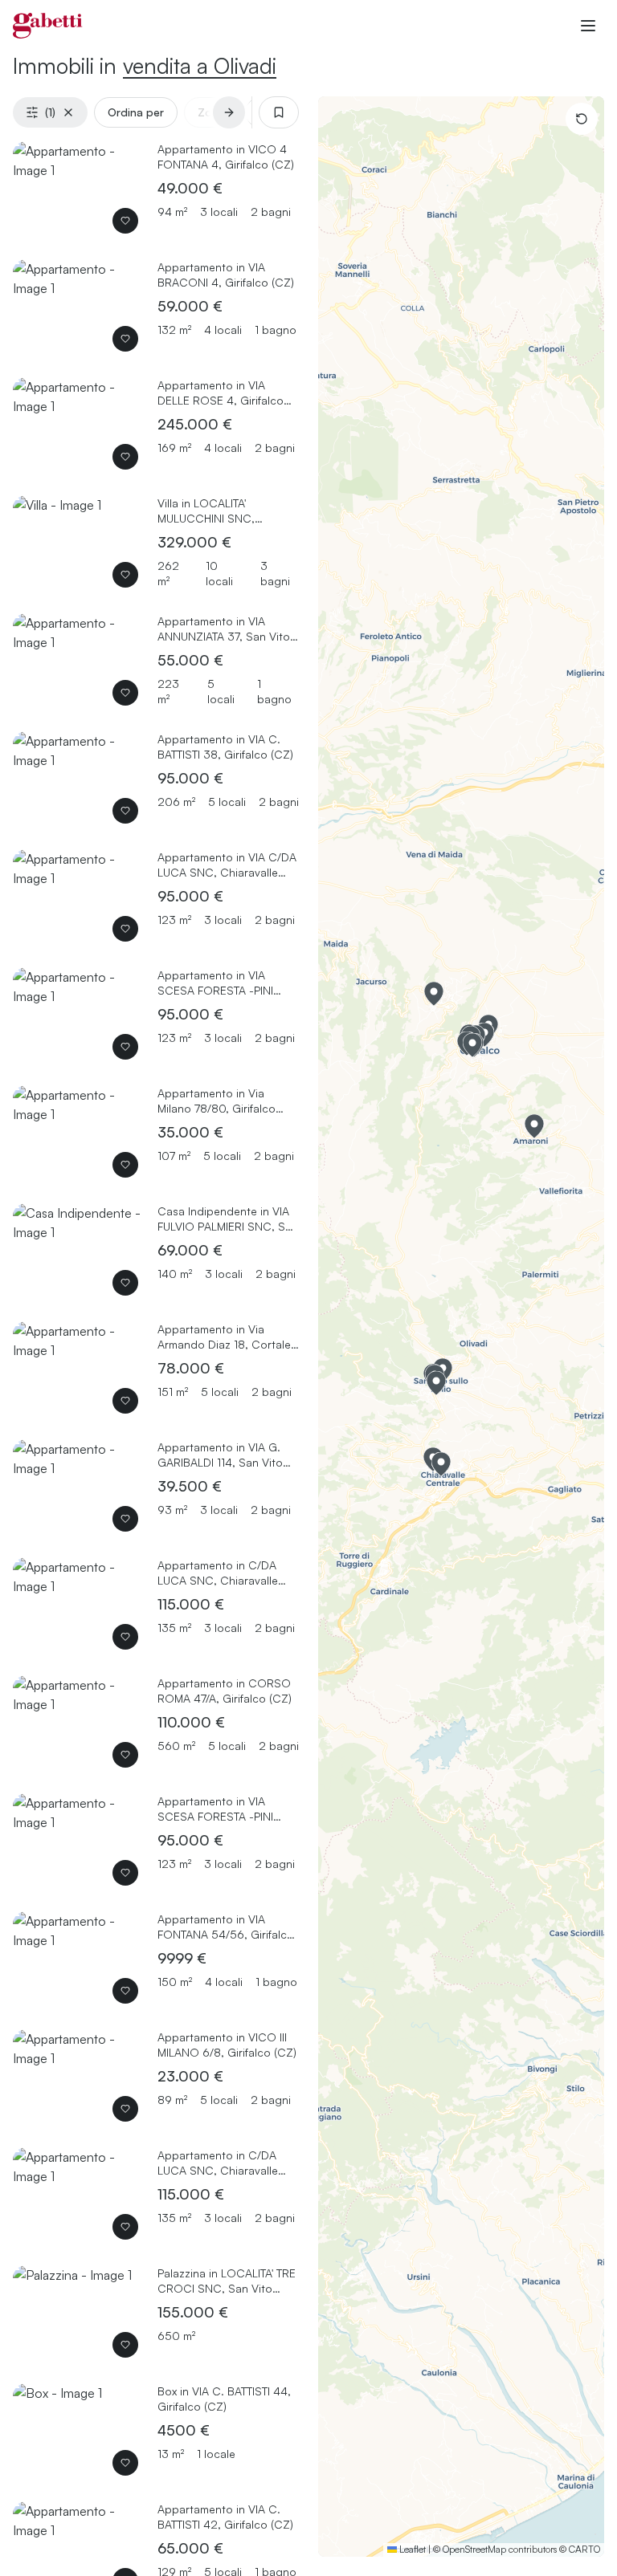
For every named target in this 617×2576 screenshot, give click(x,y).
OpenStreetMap (474, 2549)
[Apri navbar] (588, 26)
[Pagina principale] (48, 26)
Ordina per (136, 112)
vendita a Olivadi (200, 65)
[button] (434, 994)
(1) (50, 112)
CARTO (584, 2549)
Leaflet (411, 2549)
